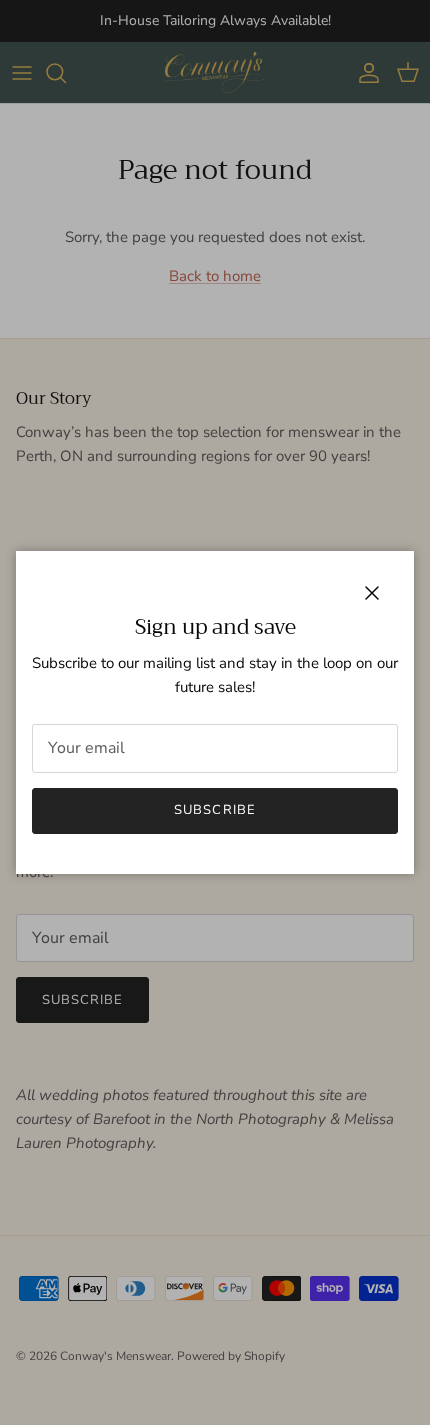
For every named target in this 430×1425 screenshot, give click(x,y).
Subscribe (214, 810)
